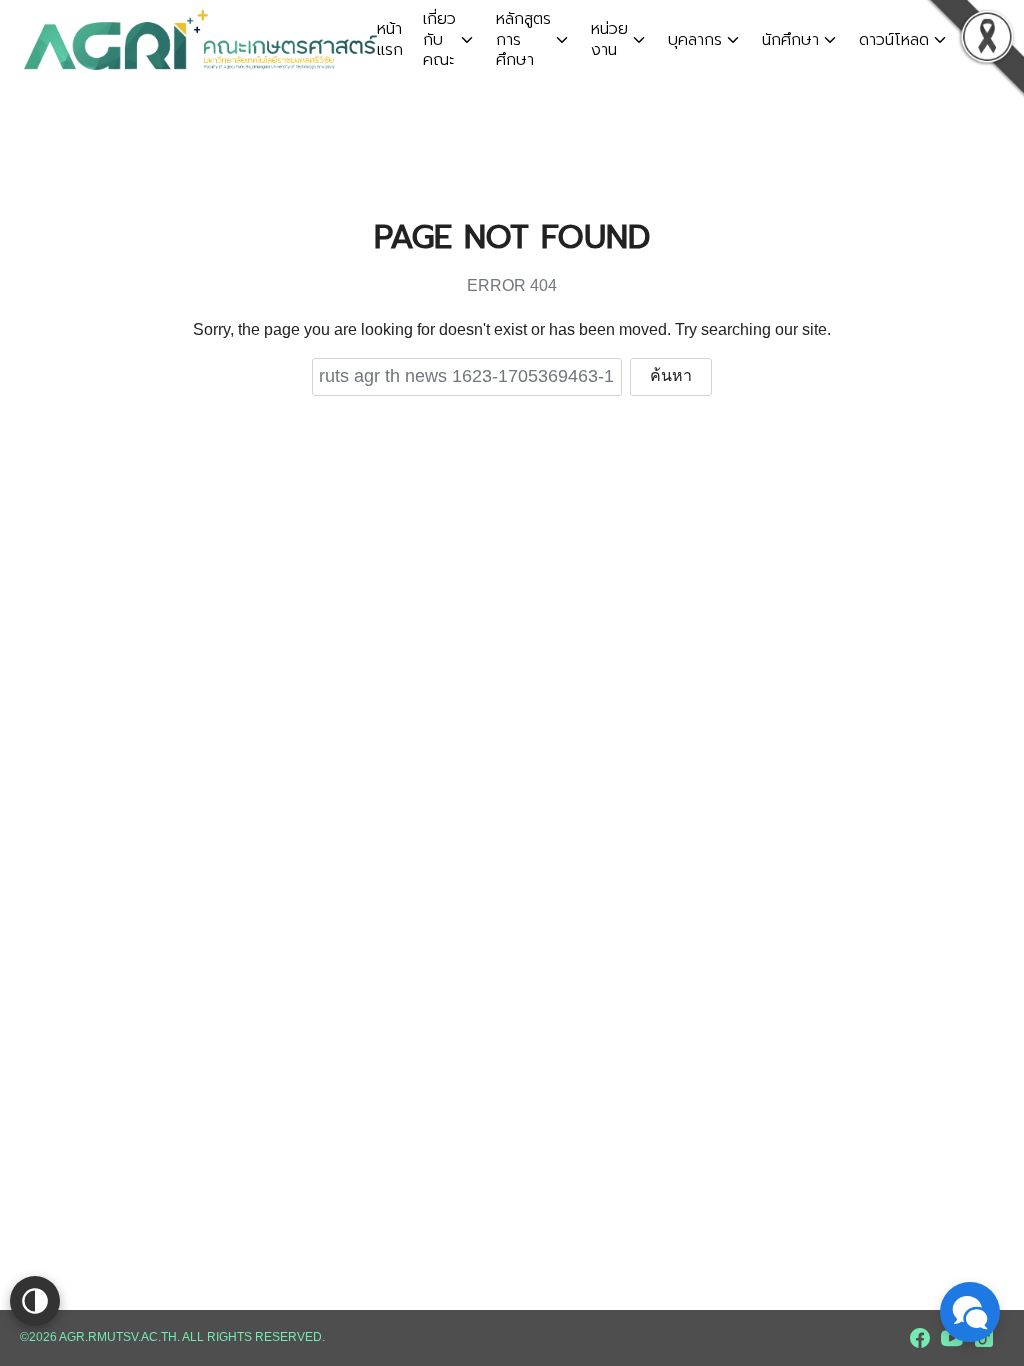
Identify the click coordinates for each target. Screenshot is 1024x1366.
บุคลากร (695, 40)
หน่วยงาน (609, 39)
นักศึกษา (790, 40)
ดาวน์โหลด (894, 40)
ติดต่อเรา (989, 39)
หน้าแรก (390, 39)
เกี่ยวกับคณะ (439, 40)
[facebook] (920, 1338)
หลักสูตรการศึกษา (523, 40)
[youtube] (952, 1338)
